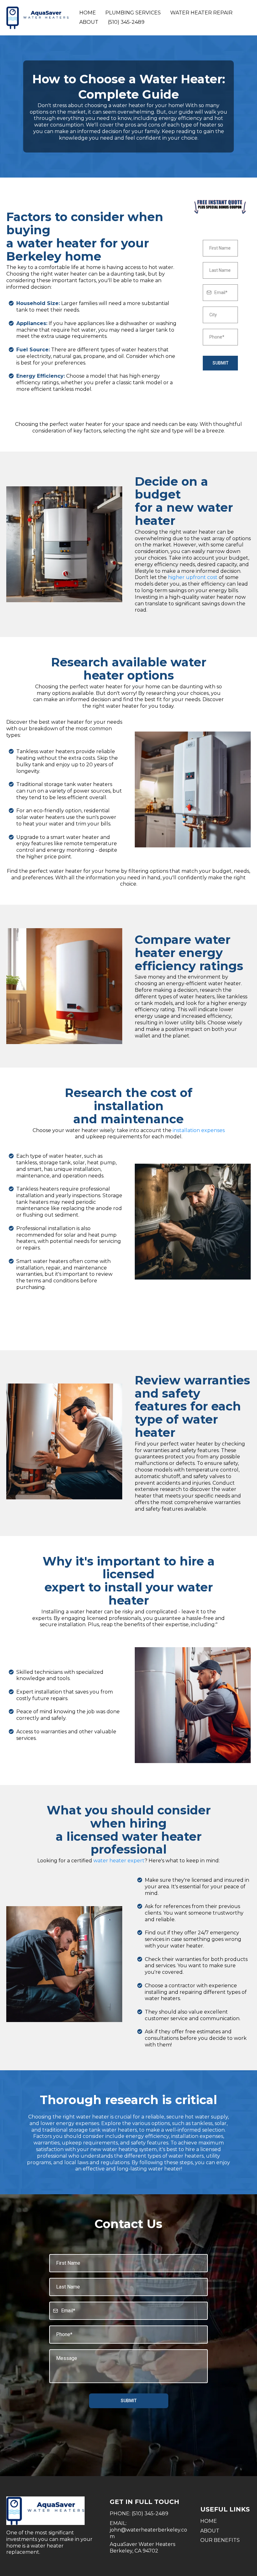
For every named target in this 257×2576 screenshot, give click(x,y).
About (89, 22)
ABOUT (210, 2531)
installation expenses (199, 1130)
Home (88, 13)
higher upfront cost (193, 577)
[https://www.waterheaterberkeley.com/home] (38, 18)
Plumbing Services (133, 13)
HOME (209, 2521)
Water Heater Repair (201, 13)
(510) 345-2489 (126, 22)
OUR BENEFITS (220, 2540)
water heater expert (119, 1861)
